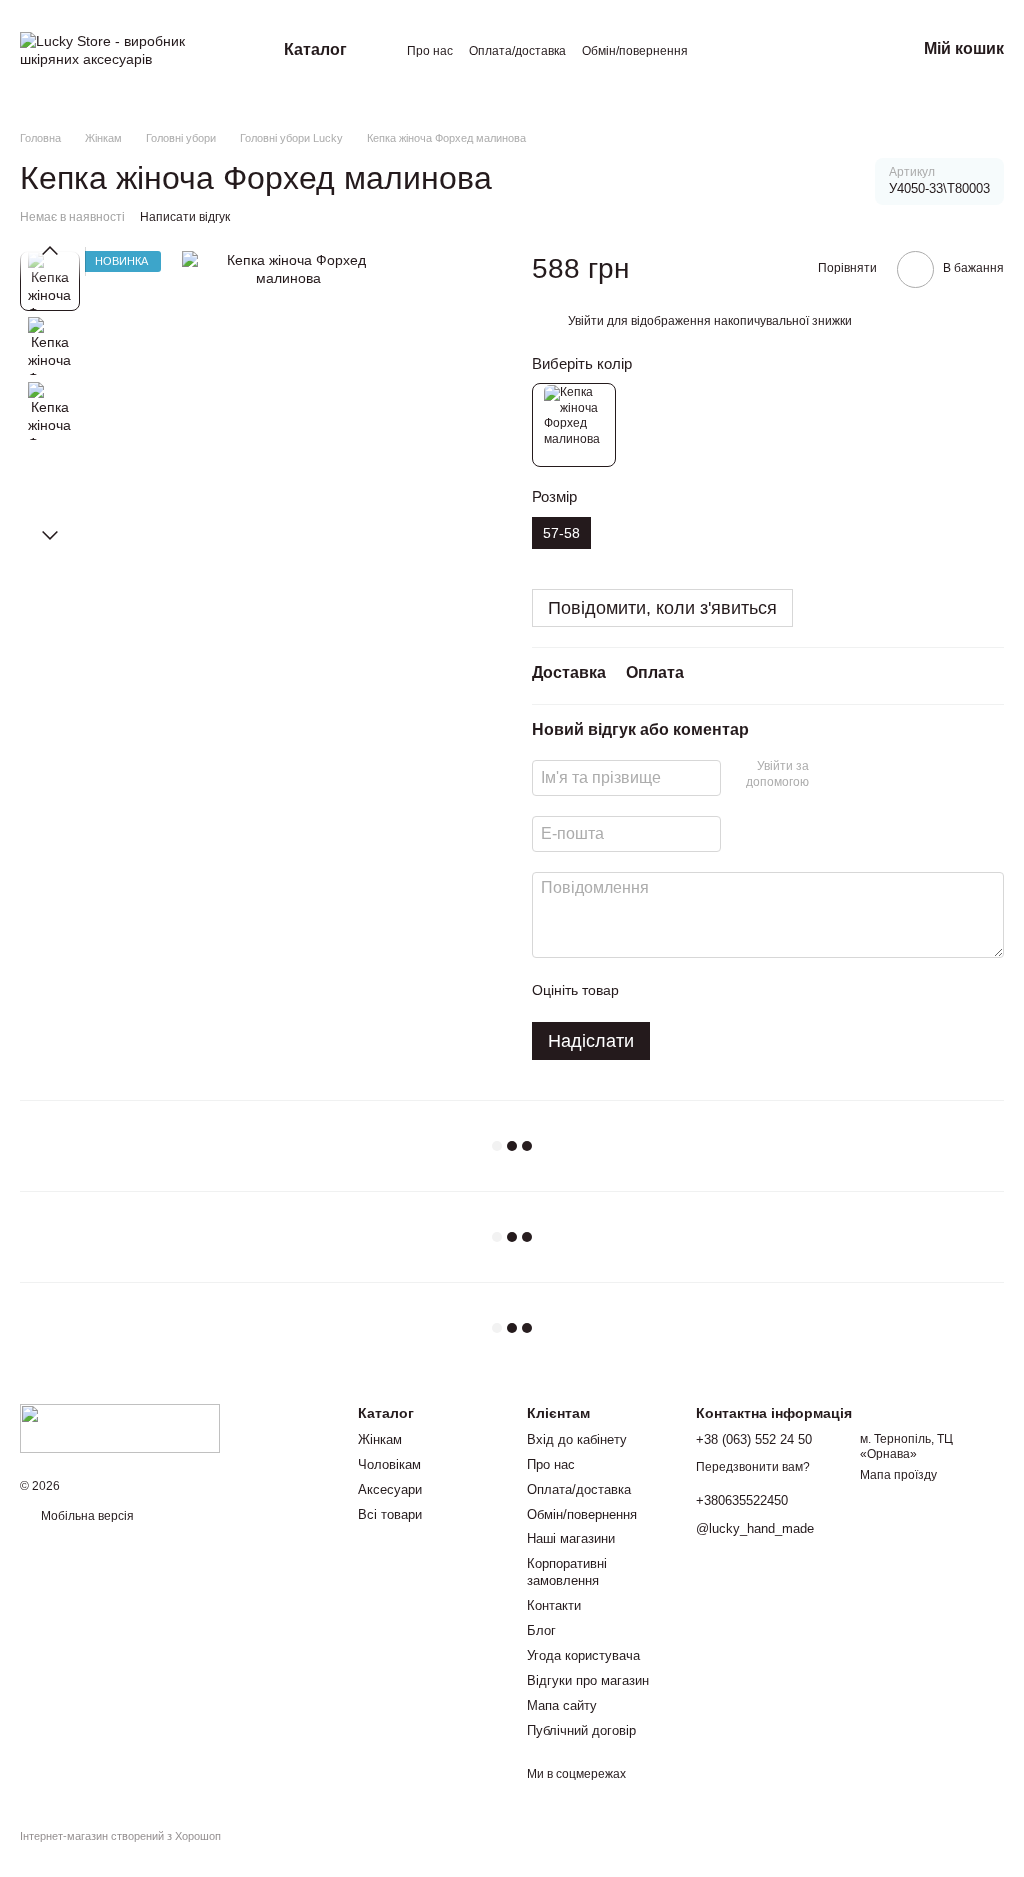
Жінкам (380, 1439)
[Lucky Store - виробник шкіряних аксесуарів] (120, 1427)
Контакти (554, 1605)
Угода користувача (583, 1655)
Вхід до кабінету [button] (577, 1439)
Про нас (430, 51)
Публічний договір (581, 1730)
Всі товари (390, 1514)
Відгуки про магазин (588, 1680)
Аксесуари (390, 1489)
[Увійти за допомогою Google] (863, 775)
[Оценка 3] (716, 990)
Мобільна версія (86, 1516)
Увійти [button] (586, 321)
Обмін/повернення (635, 51)
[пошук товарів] (824, 50)
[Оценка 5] (780, 990)
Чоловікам (389, 1464)
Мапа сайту (562, 1705)
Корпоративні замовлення (567, 1572)
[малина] (574, 425)
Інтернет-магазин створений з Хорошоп (120, 1836)
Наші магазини (571, 1538)
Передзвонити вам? (753, 1467)
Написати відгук (185, 217)
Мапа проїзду (898, 1475)
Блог (541, 1630)
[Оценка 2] (684, 990)
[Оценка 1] (652, 990)
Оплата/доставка (517, 51)
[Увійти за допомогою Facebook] (831, 775)
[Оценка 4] (748, 990)
